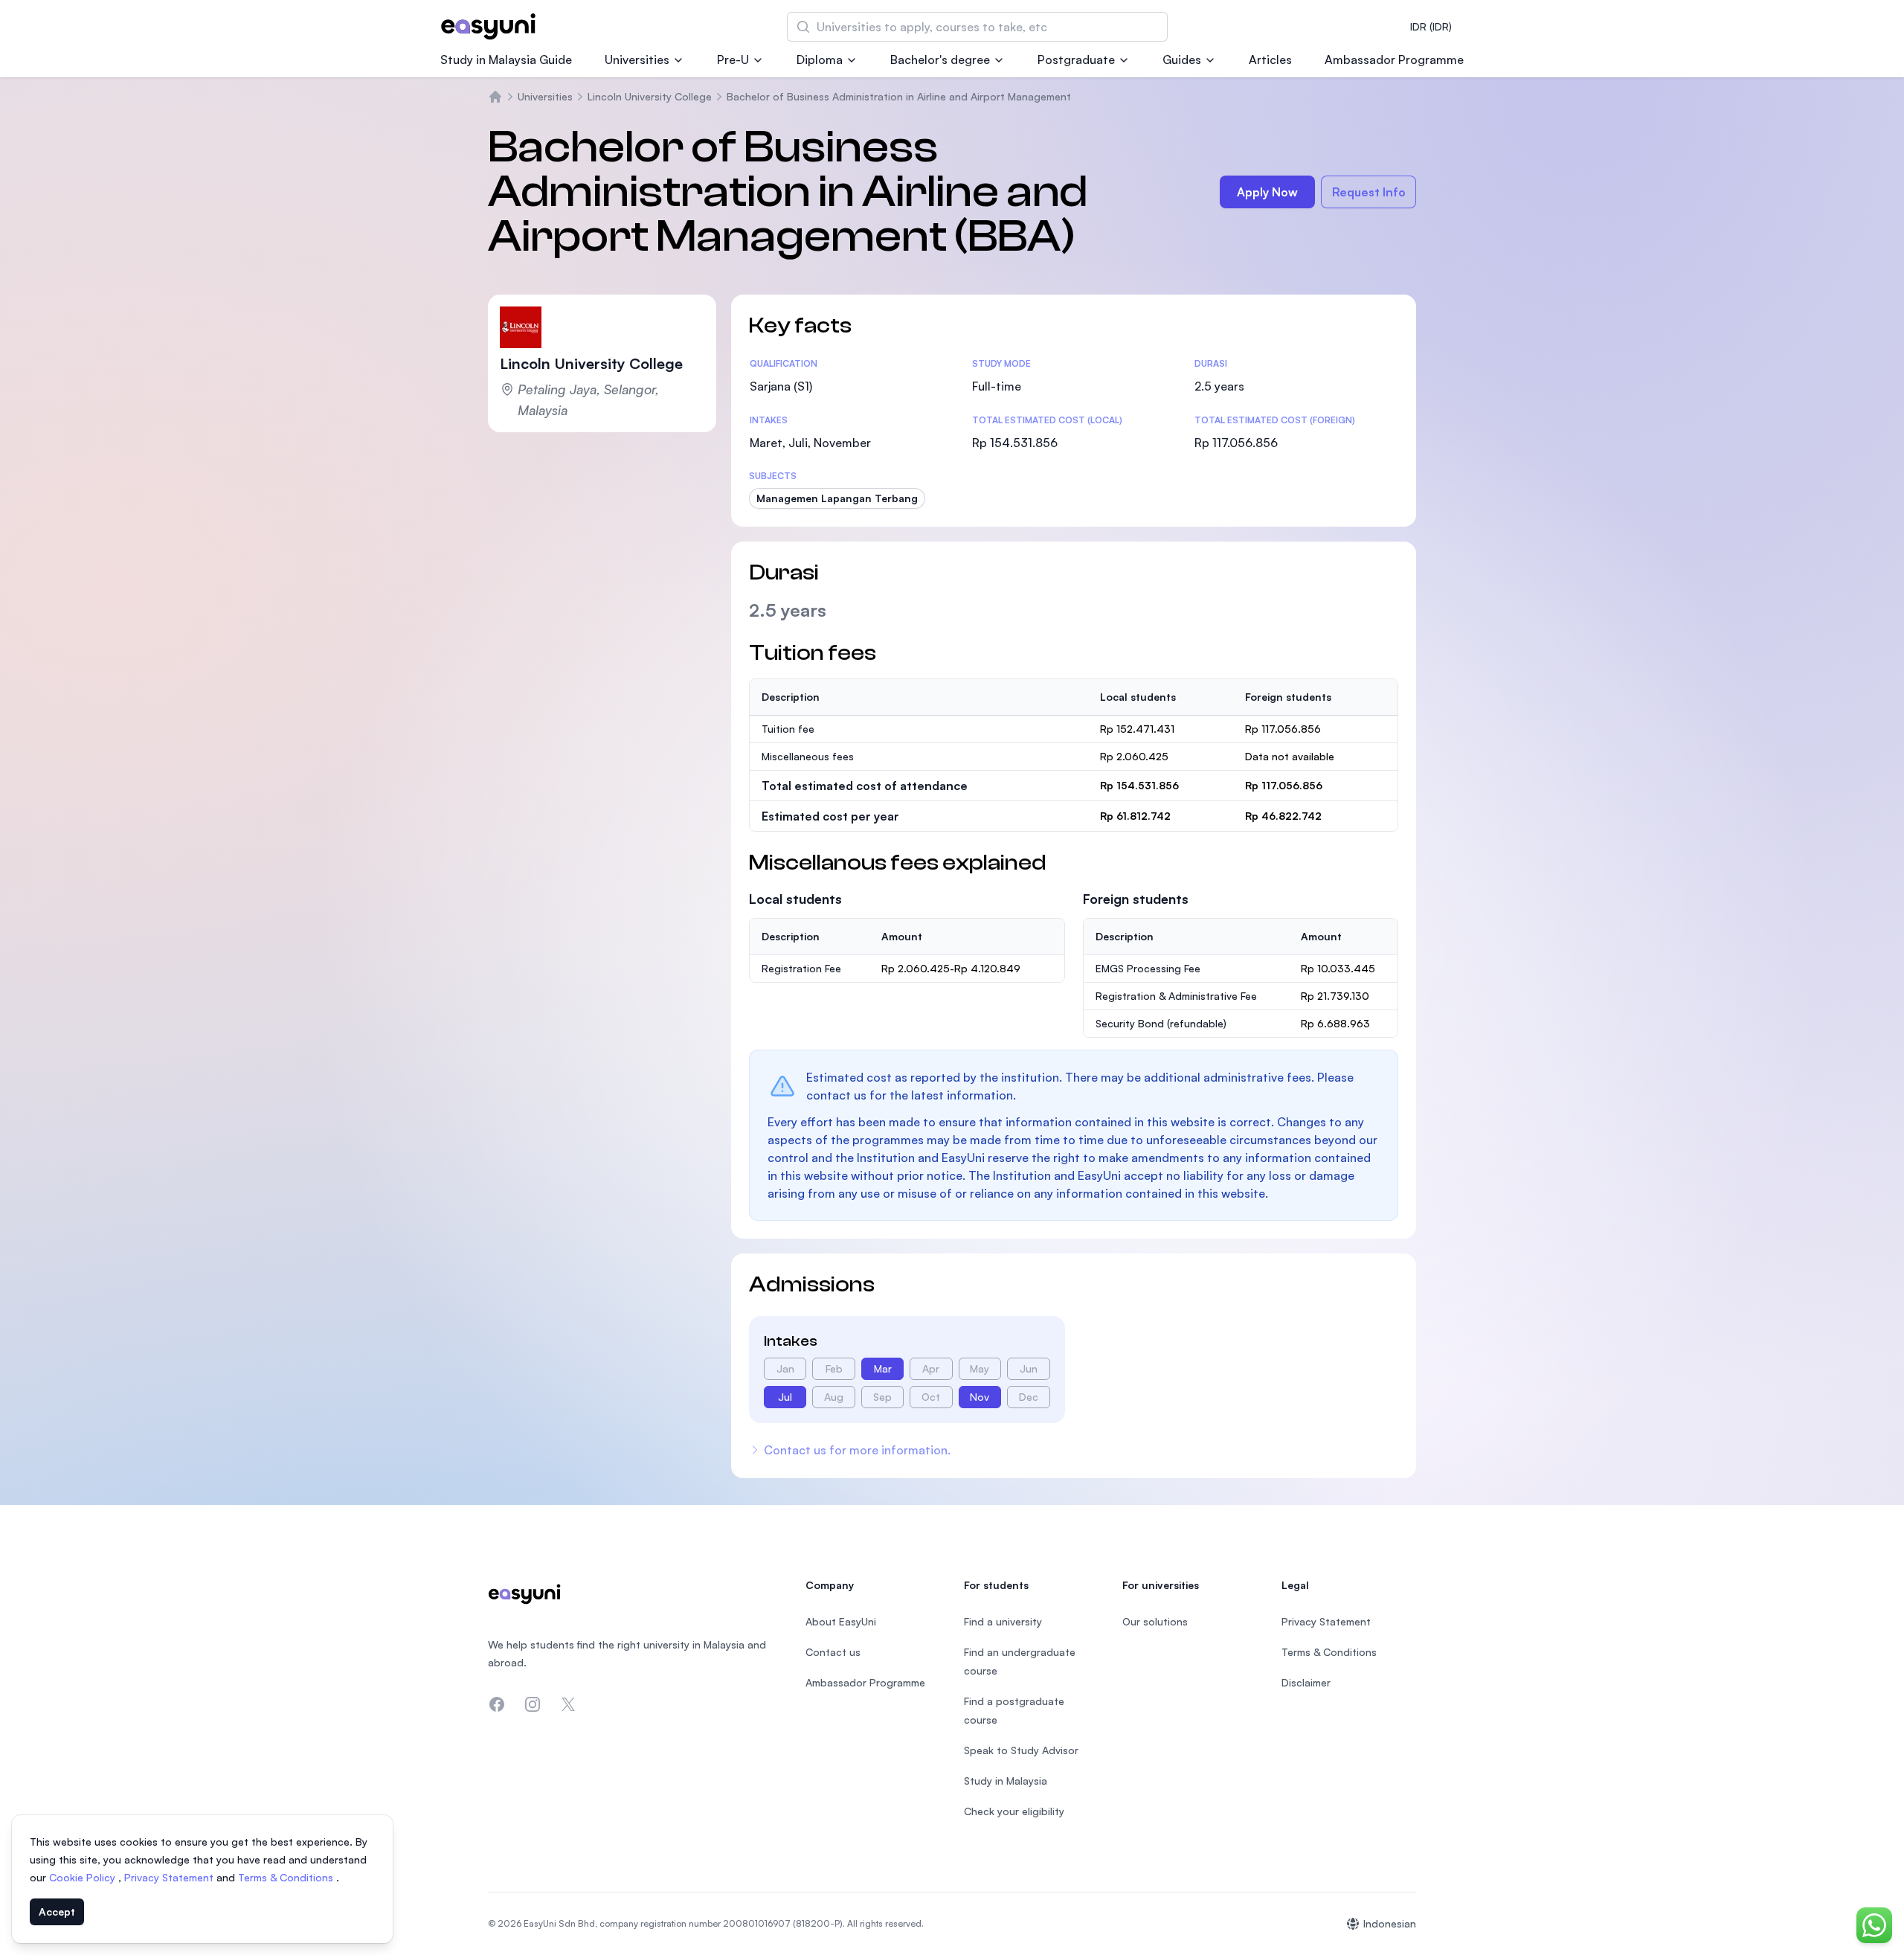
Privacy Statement (170, 1877)
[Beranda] (495, 97)
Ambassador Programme (1394, 60)
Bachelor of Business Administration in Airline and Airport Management (899, 96)
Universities (637, 60)
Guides (1182, 60)
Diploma (820, 60)
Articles (1270, 60)
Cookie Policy (84, 1877)
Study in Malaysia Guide (506, 60)
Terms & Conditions (287, 1877)
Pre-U (733, 60)
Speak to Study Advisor (1021, 1750)
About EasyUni (841, 1621)
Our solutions (1155, 1621)
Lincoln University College (650, 96)
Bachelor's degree (940, 60)
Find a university (1003, 1621)
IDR (1431, 26)
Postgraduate (1076, 60)
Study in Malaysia (1006, 1781)
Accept (57, 1911)
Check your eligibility (1014, 1811)
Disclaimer (1306, 1682)
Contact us (833, 1652)
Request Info (1369, 192)
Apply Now (1267, 192)
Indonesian (1390, 1923)
